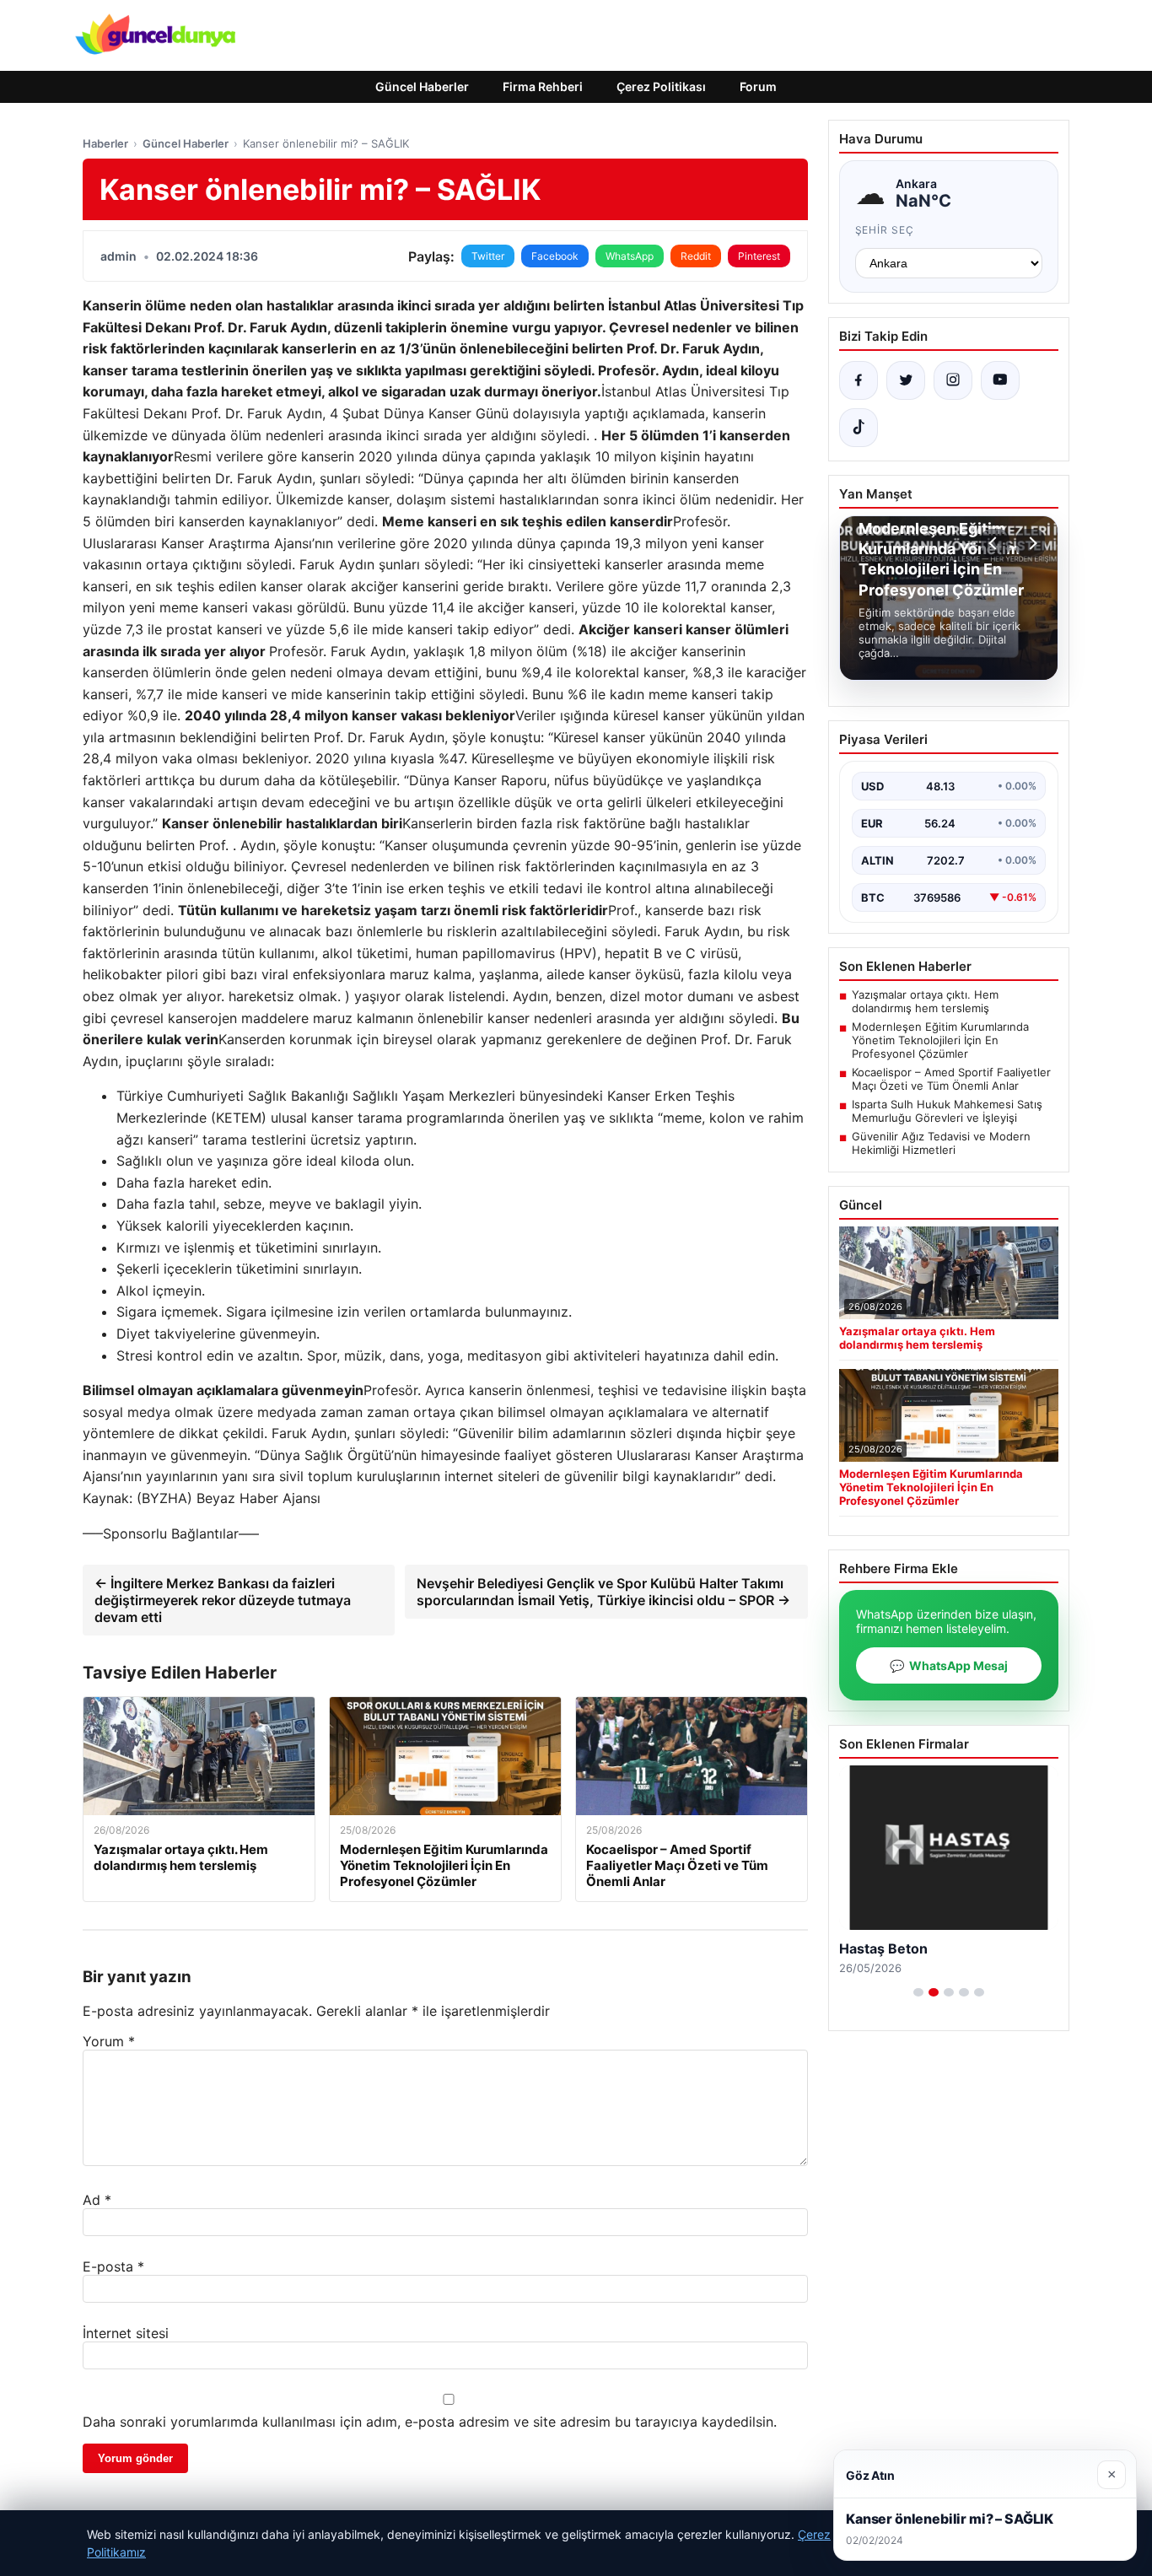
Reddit (696, 256)
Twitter (488, 256)
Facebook (555, 256)
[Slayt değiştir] (918, 1992)
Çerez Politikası (661, 86)
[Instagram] (953, 380)
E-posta (113, 2266)
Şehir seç (885, 230)
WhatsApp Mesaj (949, 1665)
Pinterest (759, 256)
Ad (97, 2200)
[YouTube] (1000, 380)
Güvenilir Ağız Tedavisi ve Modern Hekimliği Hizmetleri (941, 1143)
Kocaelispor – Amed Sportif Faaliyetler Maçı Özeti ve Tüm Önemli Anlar (951, 1079)
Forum (758, 86)
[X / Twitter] (906, 380)
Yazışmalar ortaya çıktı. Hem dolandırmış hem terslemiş (925, 1001)
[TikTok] (859, 428)
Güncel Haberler (422, 86)
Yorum (109, 2041)
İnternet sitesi (126, 2333)
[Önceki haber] (995, 543)
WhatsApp (630, 256)
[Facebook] (859, 380)
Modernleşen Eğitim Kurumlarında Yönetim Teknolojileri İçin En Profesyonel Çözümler (940, 1040)
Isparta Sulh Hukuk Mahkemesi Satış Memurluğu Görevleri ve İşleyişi (947, 1111)
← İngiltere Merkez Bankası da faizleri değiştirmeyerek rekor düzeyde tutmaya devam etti (223, 1600)
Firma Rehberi (543, 86)
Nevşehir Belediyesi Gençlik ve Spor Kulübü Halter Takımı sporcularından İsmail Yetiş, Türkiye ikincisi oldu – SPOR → (603, 1592)
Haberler (105, 143)
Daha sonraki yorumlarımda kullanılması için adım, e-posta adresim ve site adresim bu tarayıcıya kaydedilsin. (430, 2422)
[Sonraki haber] (1031, 543)
